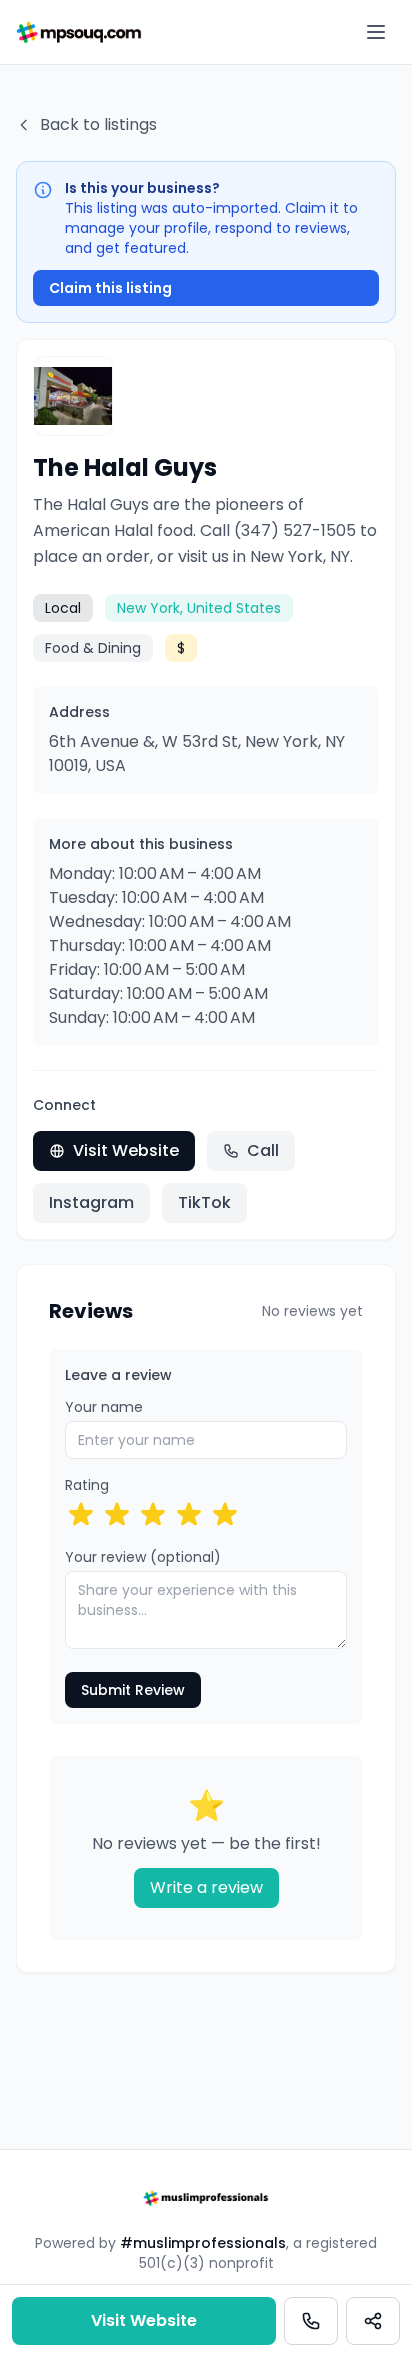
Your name (104, 1407)
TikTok (204, 1202)
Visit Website (126, 1150)
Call (263, 1150)
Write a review (206, 1887)
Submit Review (133, 1690)
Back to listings (98, 124)
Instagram (91, 1202)
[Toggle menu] (376, 32)
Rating (87, 1485)
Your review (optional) (143, 1557)
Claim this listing (110, 288)
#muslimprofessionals (203, 2243)
